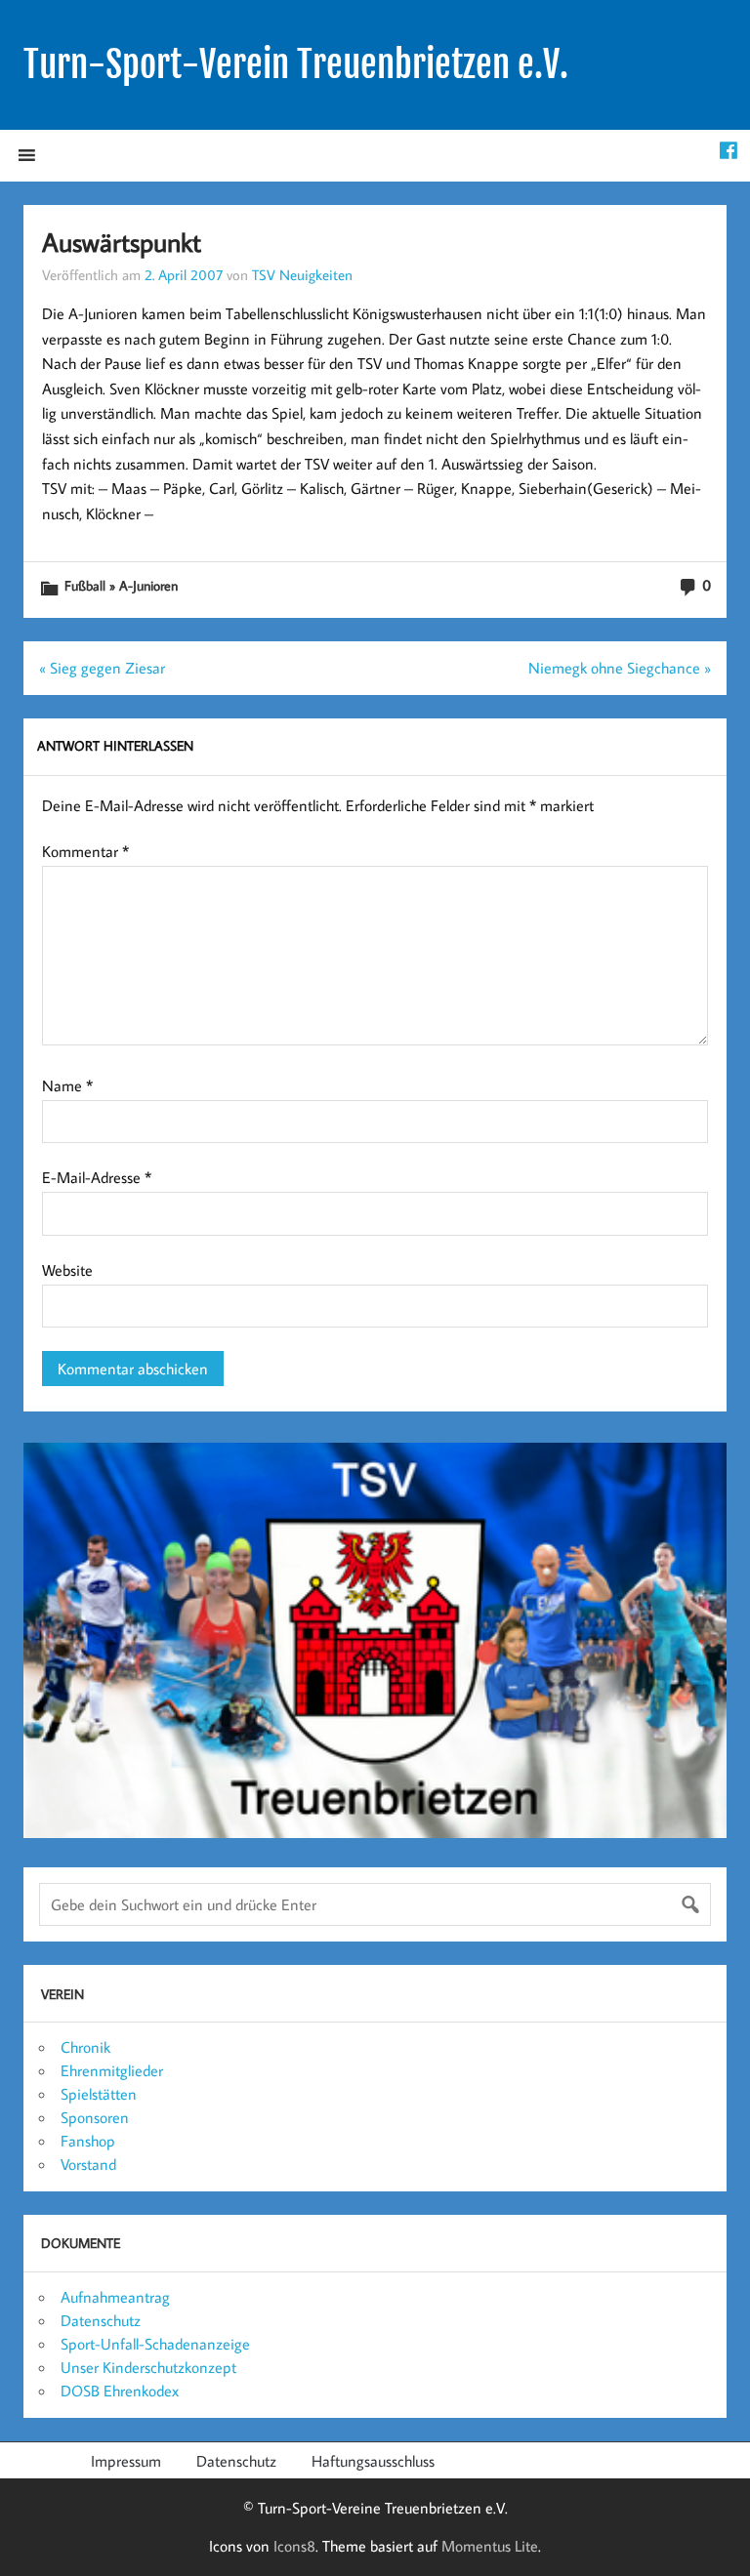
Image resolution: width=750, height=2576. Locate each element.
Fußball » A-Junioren (121, 585)
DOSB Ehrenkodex (120, 2391)
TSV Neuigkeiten (302, 274)
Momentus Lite (490, 2546)
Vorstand (88, 2164)
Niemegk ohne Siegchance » (620, 668)
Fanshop (88, 2141)
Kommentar (85, 851)
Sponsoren (95, 2117)
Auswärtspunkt (122, 242)
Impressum (126, 2461)
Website (67, 1270)
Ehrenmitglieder (112, 2070)
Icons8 (294, 2546)
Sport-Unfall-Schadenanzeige (155, 2344)
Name (67, 1085)
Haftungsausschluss (373, 2461)
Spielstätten (99, 2094)
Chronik (85, 2047)
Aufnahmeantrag (115, 2297)
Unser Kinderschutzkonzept (148, 2367)
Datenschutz (101, 2320)
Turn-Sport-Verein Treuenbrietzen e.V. (296, 64)
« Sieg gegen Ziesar (102, 668)
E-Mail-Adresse (97, 1177)
